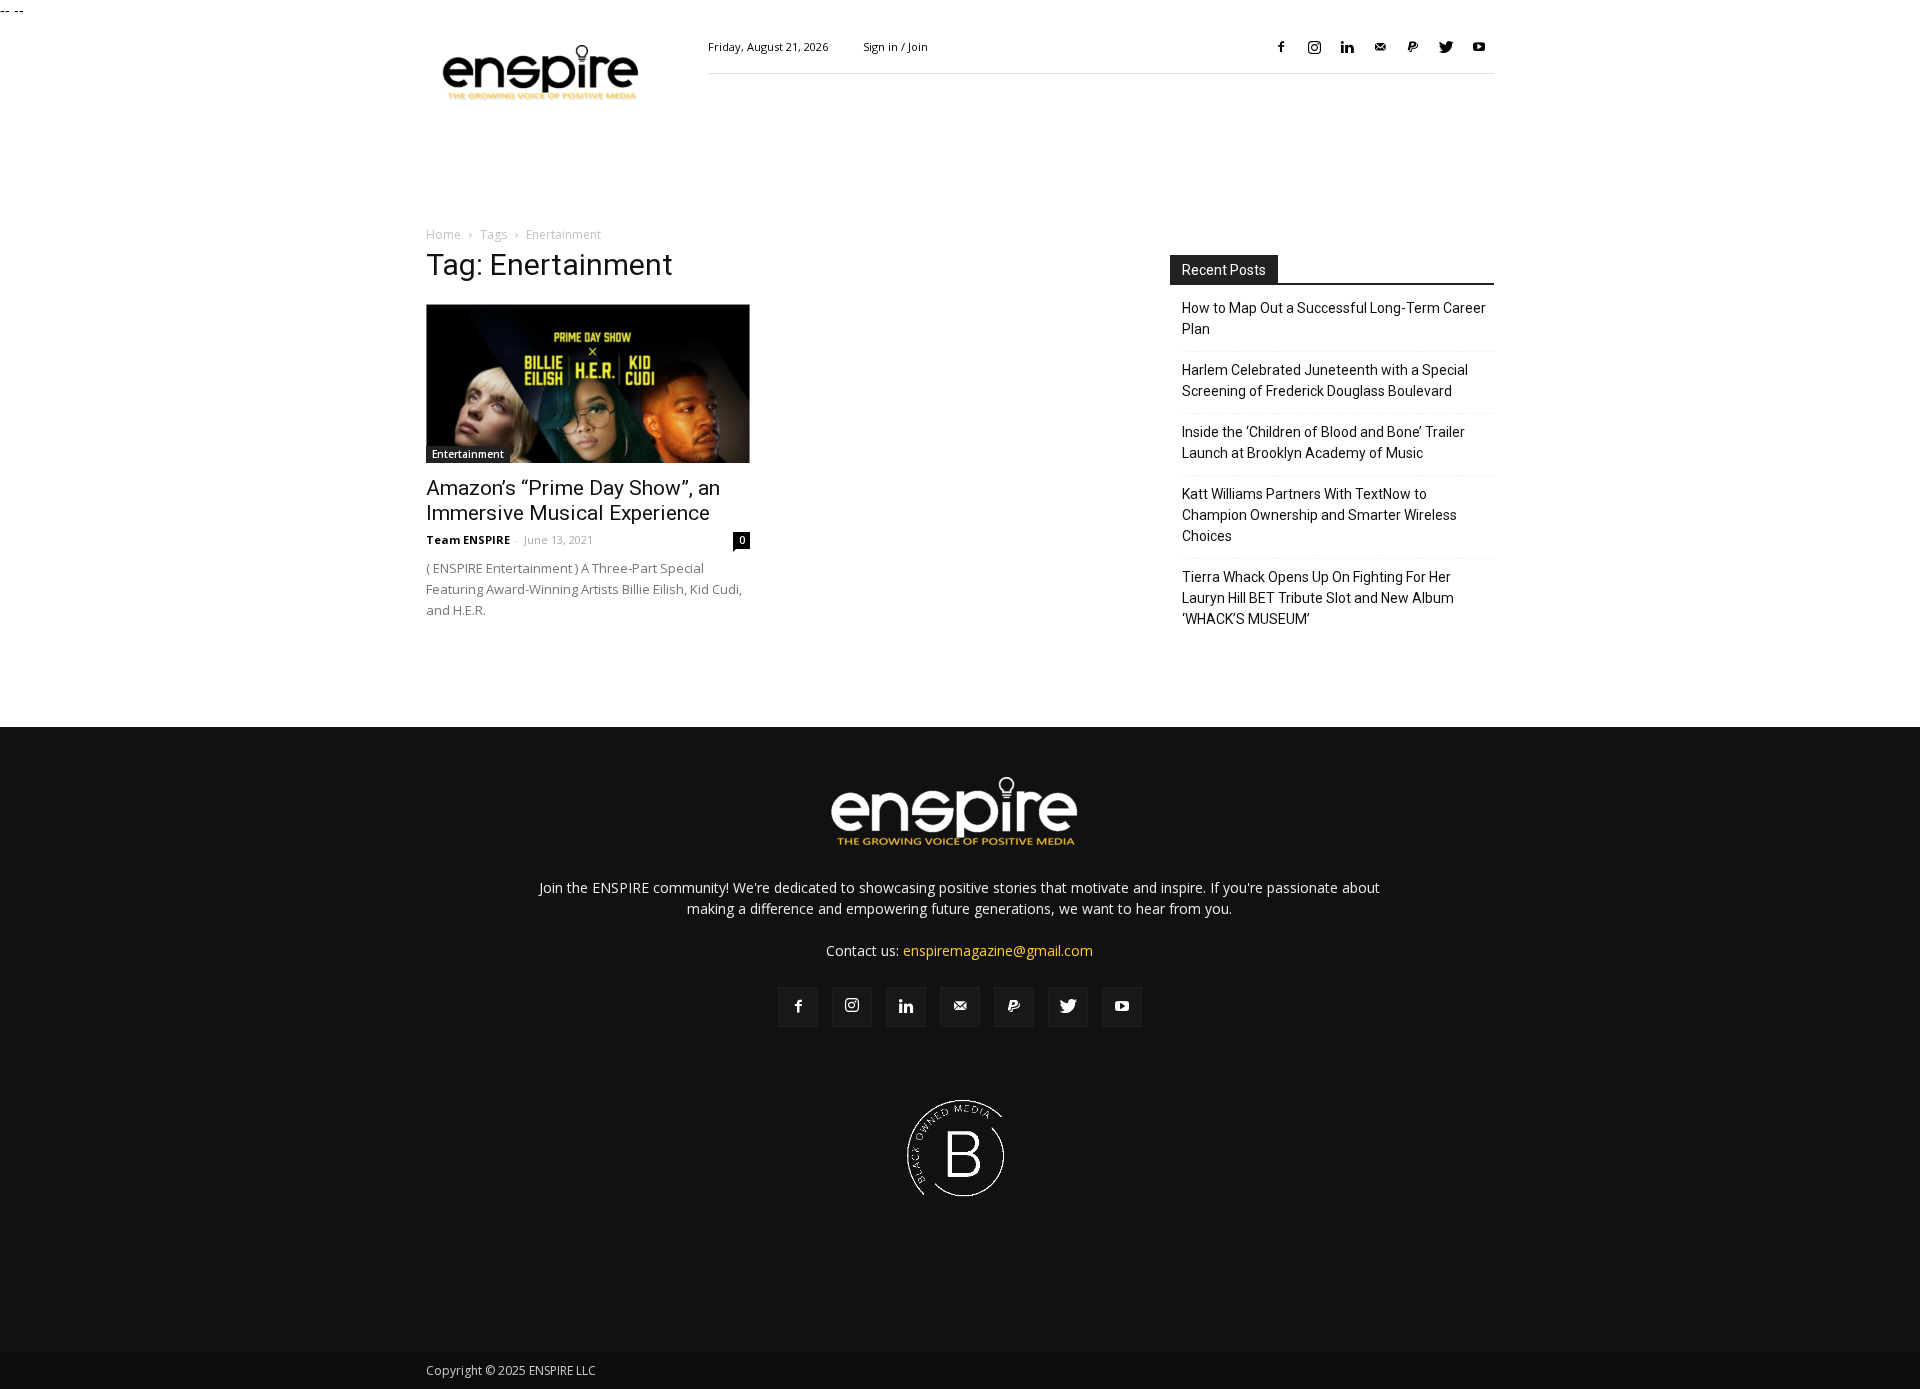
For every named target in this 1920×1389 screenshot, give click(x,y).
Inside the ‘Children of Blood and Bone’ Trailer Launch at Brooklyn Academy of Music (1323, 442)
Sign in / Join (895, 46)
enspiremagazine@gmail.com (998, 950)
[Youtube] (1479, 47)
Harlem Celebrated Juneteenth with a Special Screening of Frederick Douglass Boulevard (1325, 380)
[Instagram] (1314, 47)
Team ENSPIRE (468, 539)
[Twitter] (1446, 47)
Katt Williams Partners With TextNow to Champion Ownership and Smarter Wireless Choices (1319, 515)
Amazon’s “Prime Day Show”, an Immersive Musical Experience (573, 500)
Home (443, 234)
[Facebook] (1281, 47)
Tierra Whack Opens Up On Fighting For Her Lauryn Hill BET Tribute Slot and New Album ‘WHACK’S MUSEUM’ (1318, 598)
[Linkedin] (1347, 47)
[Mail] (1380, 47)
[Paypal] (1413, 47)
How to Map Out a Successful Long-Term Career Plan (1334, 318)
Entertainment (468, 454)
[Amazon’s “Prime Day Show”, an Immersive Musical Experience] (588, 383)
